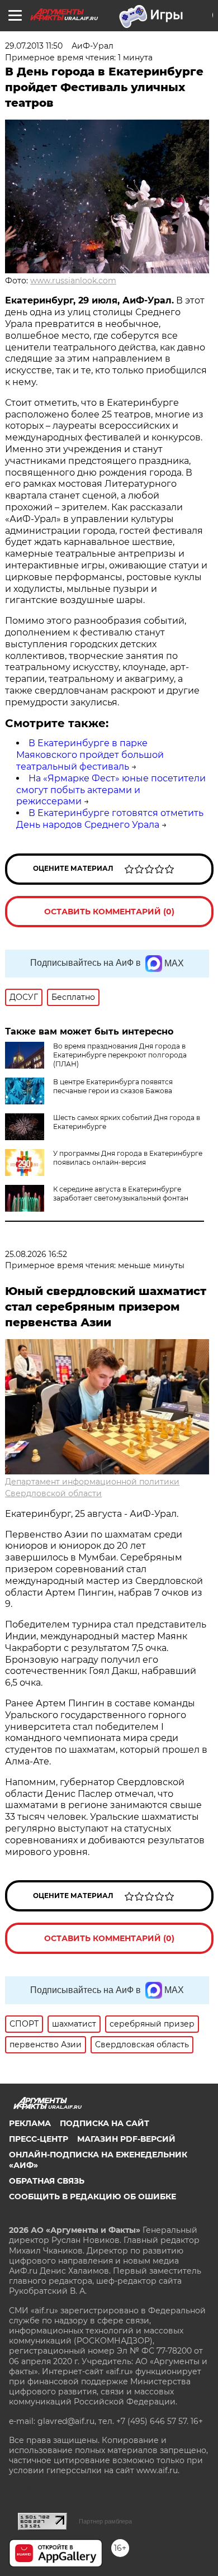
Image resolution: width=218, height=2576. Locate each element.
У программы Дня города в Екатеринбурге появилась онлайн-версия (128, 1158)
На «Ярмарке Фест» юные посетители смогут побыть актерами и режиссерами (111, 790)
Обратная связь (47, 2181)
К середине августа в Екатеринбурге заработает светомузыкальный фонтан (121, 1194)
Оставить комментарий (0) (109, 912)
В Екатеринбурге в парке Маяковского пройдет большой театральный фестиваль (90, 755)
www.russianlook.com (73, 281)
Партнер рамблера (105, 2521)
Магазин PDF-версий (126, 2139)
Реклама (30, 2123)
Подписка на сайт (105, 2123)
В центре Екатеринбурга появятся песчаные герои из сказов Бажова (113, 1086)
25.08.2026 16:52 (36, 1254)
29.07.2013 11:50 (34, 46)
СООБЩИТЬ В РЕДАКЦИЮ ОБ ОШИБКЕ (93, 2197)
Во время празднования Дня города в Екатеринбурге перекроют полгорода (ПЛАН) (120, 1055)
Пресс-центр (39, 2139)
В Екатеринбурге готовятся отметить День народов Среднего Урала (110, 819)
